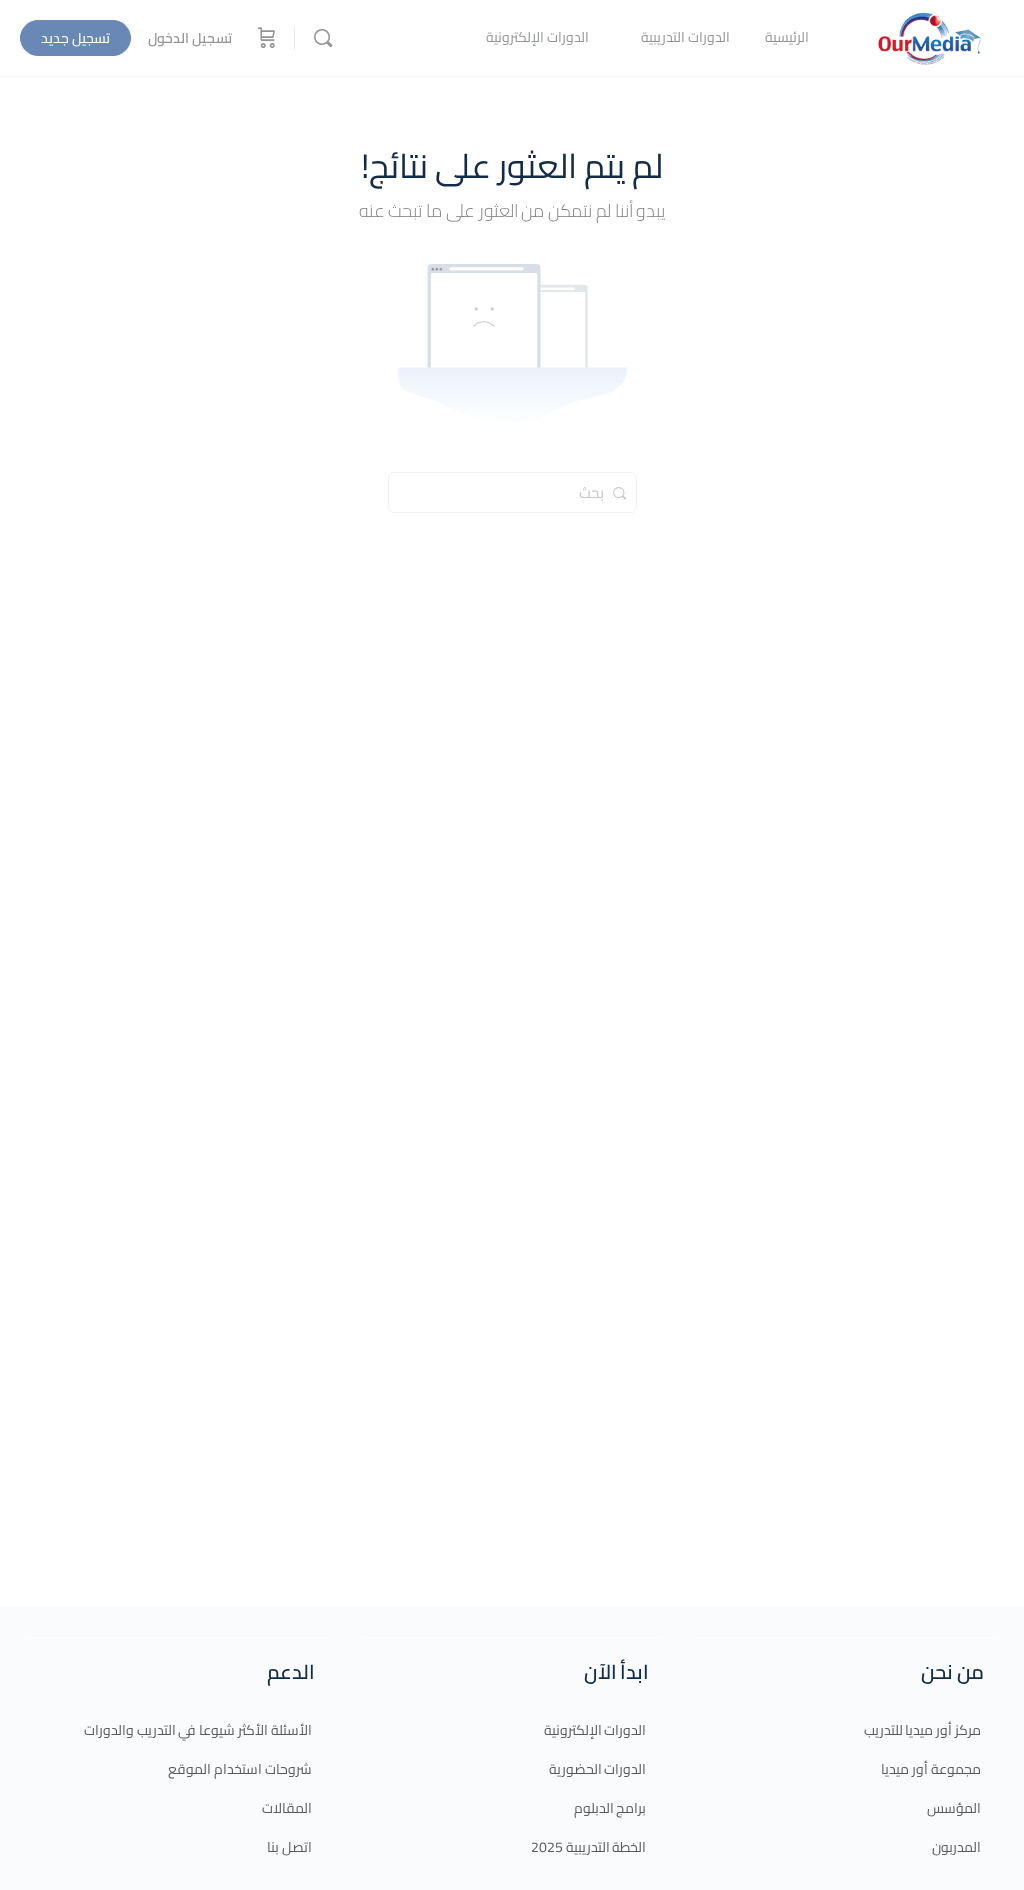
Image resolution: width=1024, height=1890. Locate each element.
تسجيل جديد (75, 38)
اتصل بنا (289, 1847)
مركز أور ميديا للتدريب (922, 1730)
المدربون (956, 1847)
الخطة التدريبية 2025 (589, 1847)
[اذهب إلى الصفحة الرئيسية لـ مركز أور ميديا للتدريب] (929, 35)
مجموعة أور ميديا (931, 1769)
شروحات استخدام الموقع (240, 1769)
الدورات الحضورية (598, 1769)
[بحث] (323, 38)
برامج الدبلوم (610, 1808)
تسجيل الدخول (190, 38)
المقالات (287, 1808)
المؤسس (954, 1808)
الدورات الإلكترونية (595, 1730)
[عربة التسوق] (265, 38)
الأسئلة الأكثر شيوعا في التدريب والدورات (198, 1730)
